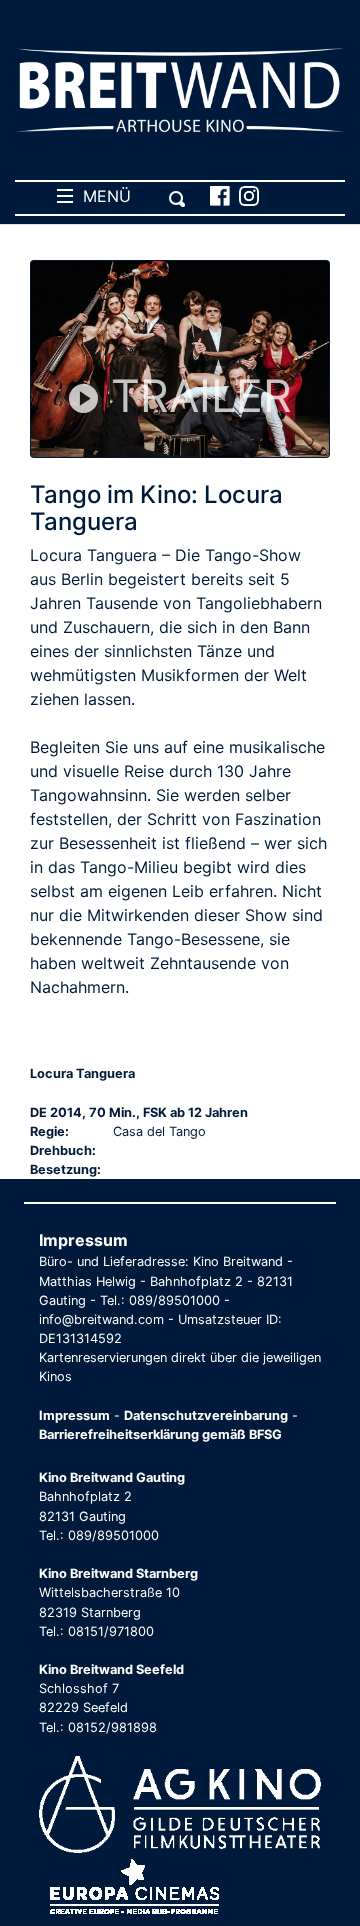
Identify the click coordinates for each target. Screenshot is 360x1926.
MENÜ (102, 196)
